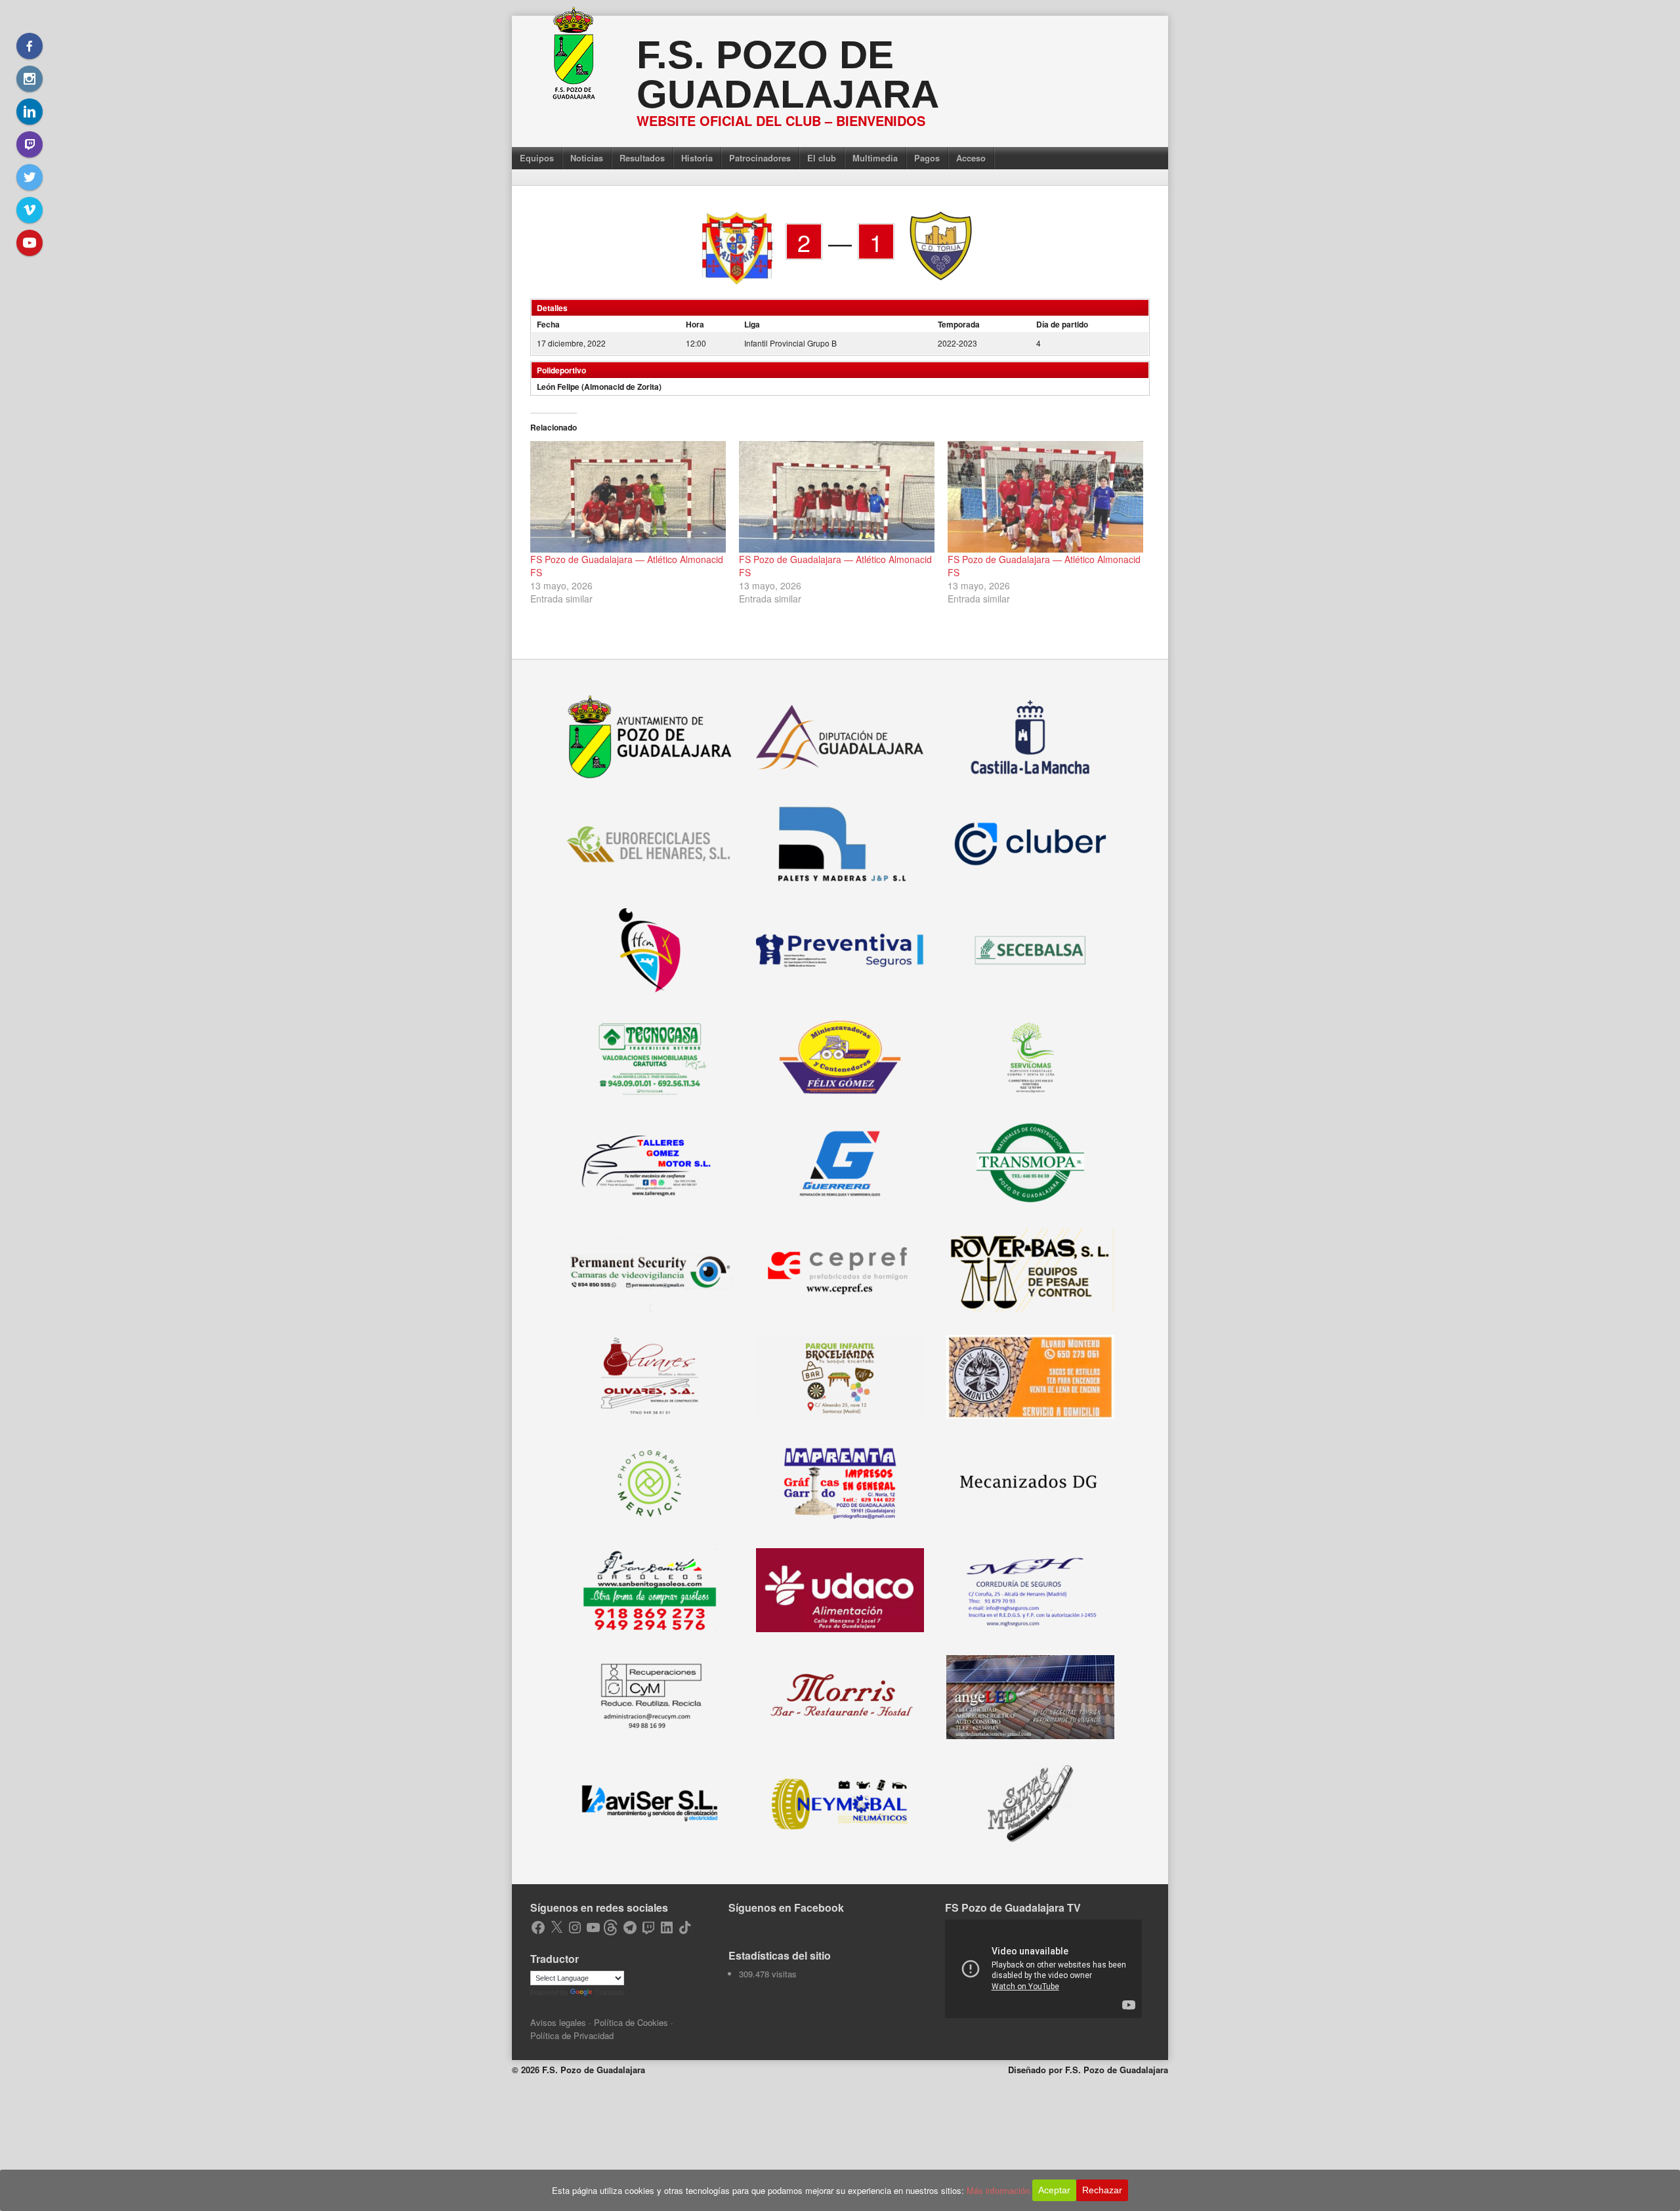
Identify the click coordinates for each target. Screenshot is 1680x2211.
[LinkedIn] (30, 112)
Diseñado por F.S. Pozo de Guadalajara (1088, 2070)
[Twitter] (30, 177)
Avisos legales (558, 2022)
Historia (697, 158)
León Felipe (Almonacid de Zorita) (599, 387)
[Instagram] (30, 79)
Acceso (971, 158)
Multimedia (875, 158)
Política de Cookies (631, 2022)
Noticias (587, 158)
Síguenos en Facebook (786, 1907)
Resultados (642, 158)
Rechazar (1102, 2190)
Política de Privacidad (572, 2035)
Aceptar (1054, 2190)
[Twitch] (30, 144)
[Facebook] (30, 46)
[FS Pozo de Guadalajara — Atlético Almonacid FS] (628, 497)
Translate (610, 1992)
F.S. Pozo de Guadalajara (788, 74)
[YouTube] (30, 243)
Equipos (537, 158)
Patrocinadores (760, 158)
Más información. (999, 2190)
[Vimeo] (30, 210)
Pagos (927, 158)
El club (822, 158)
